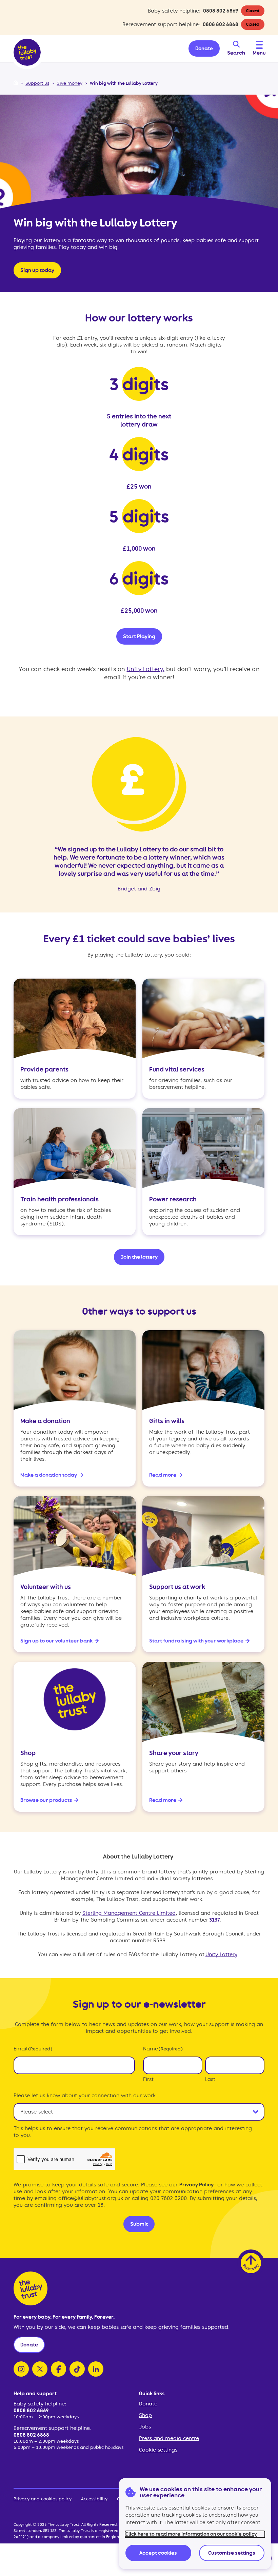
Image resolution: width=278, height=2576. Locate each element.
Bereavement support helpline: (52, 2428)
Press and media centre (169, 2438)
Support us (37, 83)
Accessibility (94, 2499)
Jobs (145, 2427)
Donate (148, 2404)
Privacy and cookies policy (43, 2499)
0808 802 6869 (221, 11)
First (148, 2079)
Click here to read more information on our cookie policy (191, 2534)
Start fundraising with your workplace (196, 1641)
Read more (163, 1475)
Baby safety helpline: (40, 2404)
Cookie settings (158, 2450)
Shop (145, 2415)
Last (210, 2079)
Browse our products (46, 1800)
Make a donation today (49, 1475)
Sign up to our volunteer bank (56, 1641)
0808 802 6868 (221, 24)
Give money (69, 83)
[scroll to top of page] (251, 2263)
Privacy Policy (196, 2185)
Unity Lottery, (146, 669)
